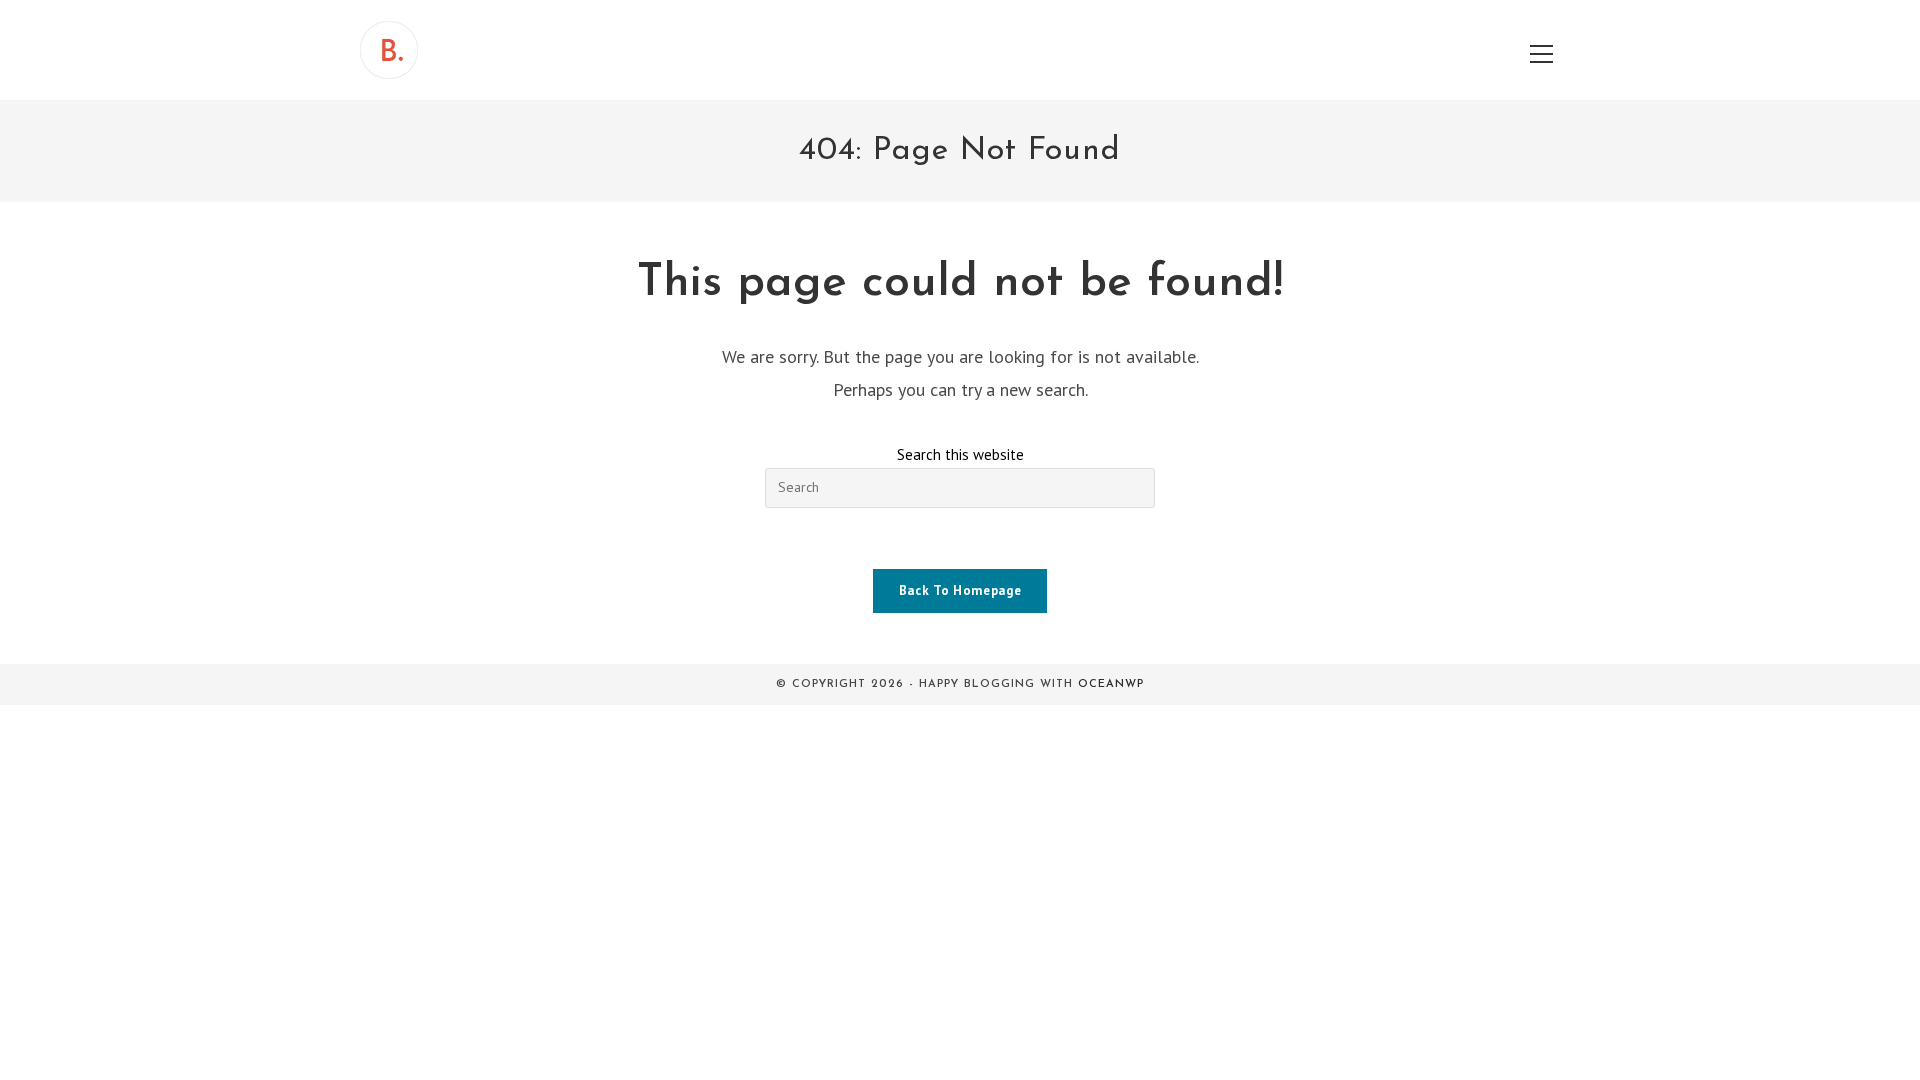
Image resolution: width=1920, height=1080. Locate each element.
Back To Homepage (960, 590)
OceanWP (1111, 684)
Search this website (960, 454)
